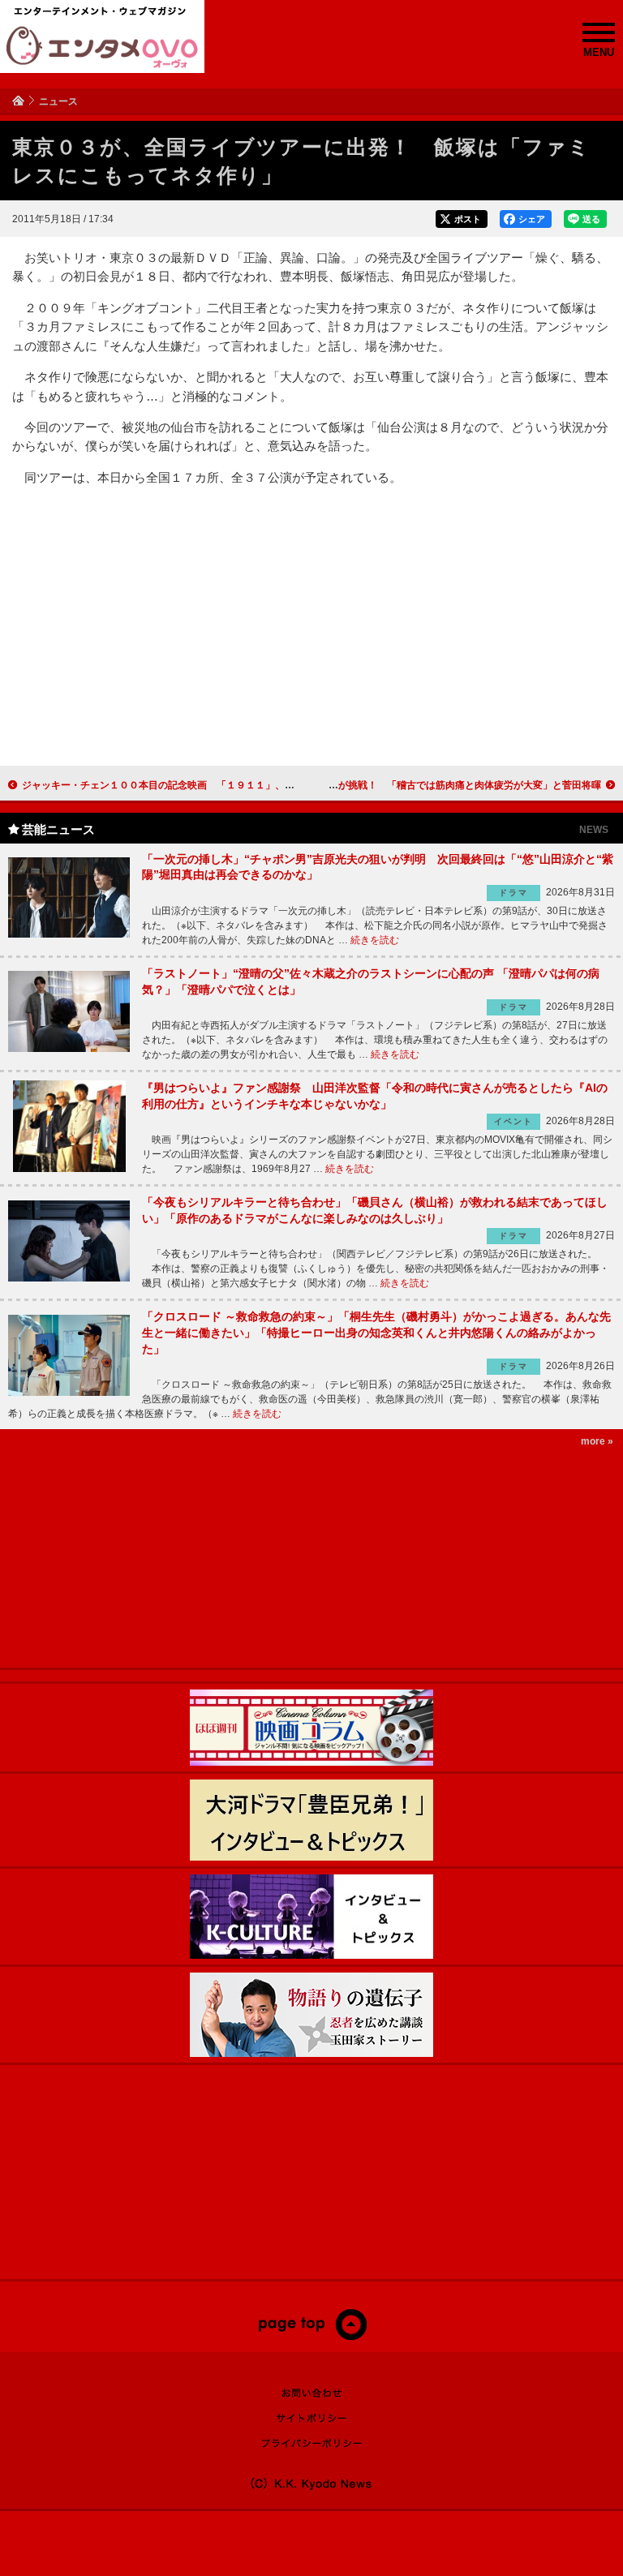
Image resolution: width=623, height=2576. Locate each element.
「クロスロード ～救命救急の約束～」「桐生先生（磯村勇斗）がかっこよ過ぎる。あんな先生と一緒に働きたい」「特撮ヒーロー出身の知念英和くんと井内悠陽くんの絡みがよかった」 (376, 1332)
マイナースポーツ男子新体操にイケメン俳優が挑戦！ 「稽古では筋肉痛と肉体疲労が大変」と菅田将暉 (372, 785)
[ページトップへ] (312, 2337)
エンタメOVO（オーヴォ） (102, 47)
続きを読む (375, 940)
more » (597, 1441)
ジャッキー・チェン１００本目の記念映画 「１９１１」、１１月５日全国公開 (197, 785)
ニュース (58, 101)
